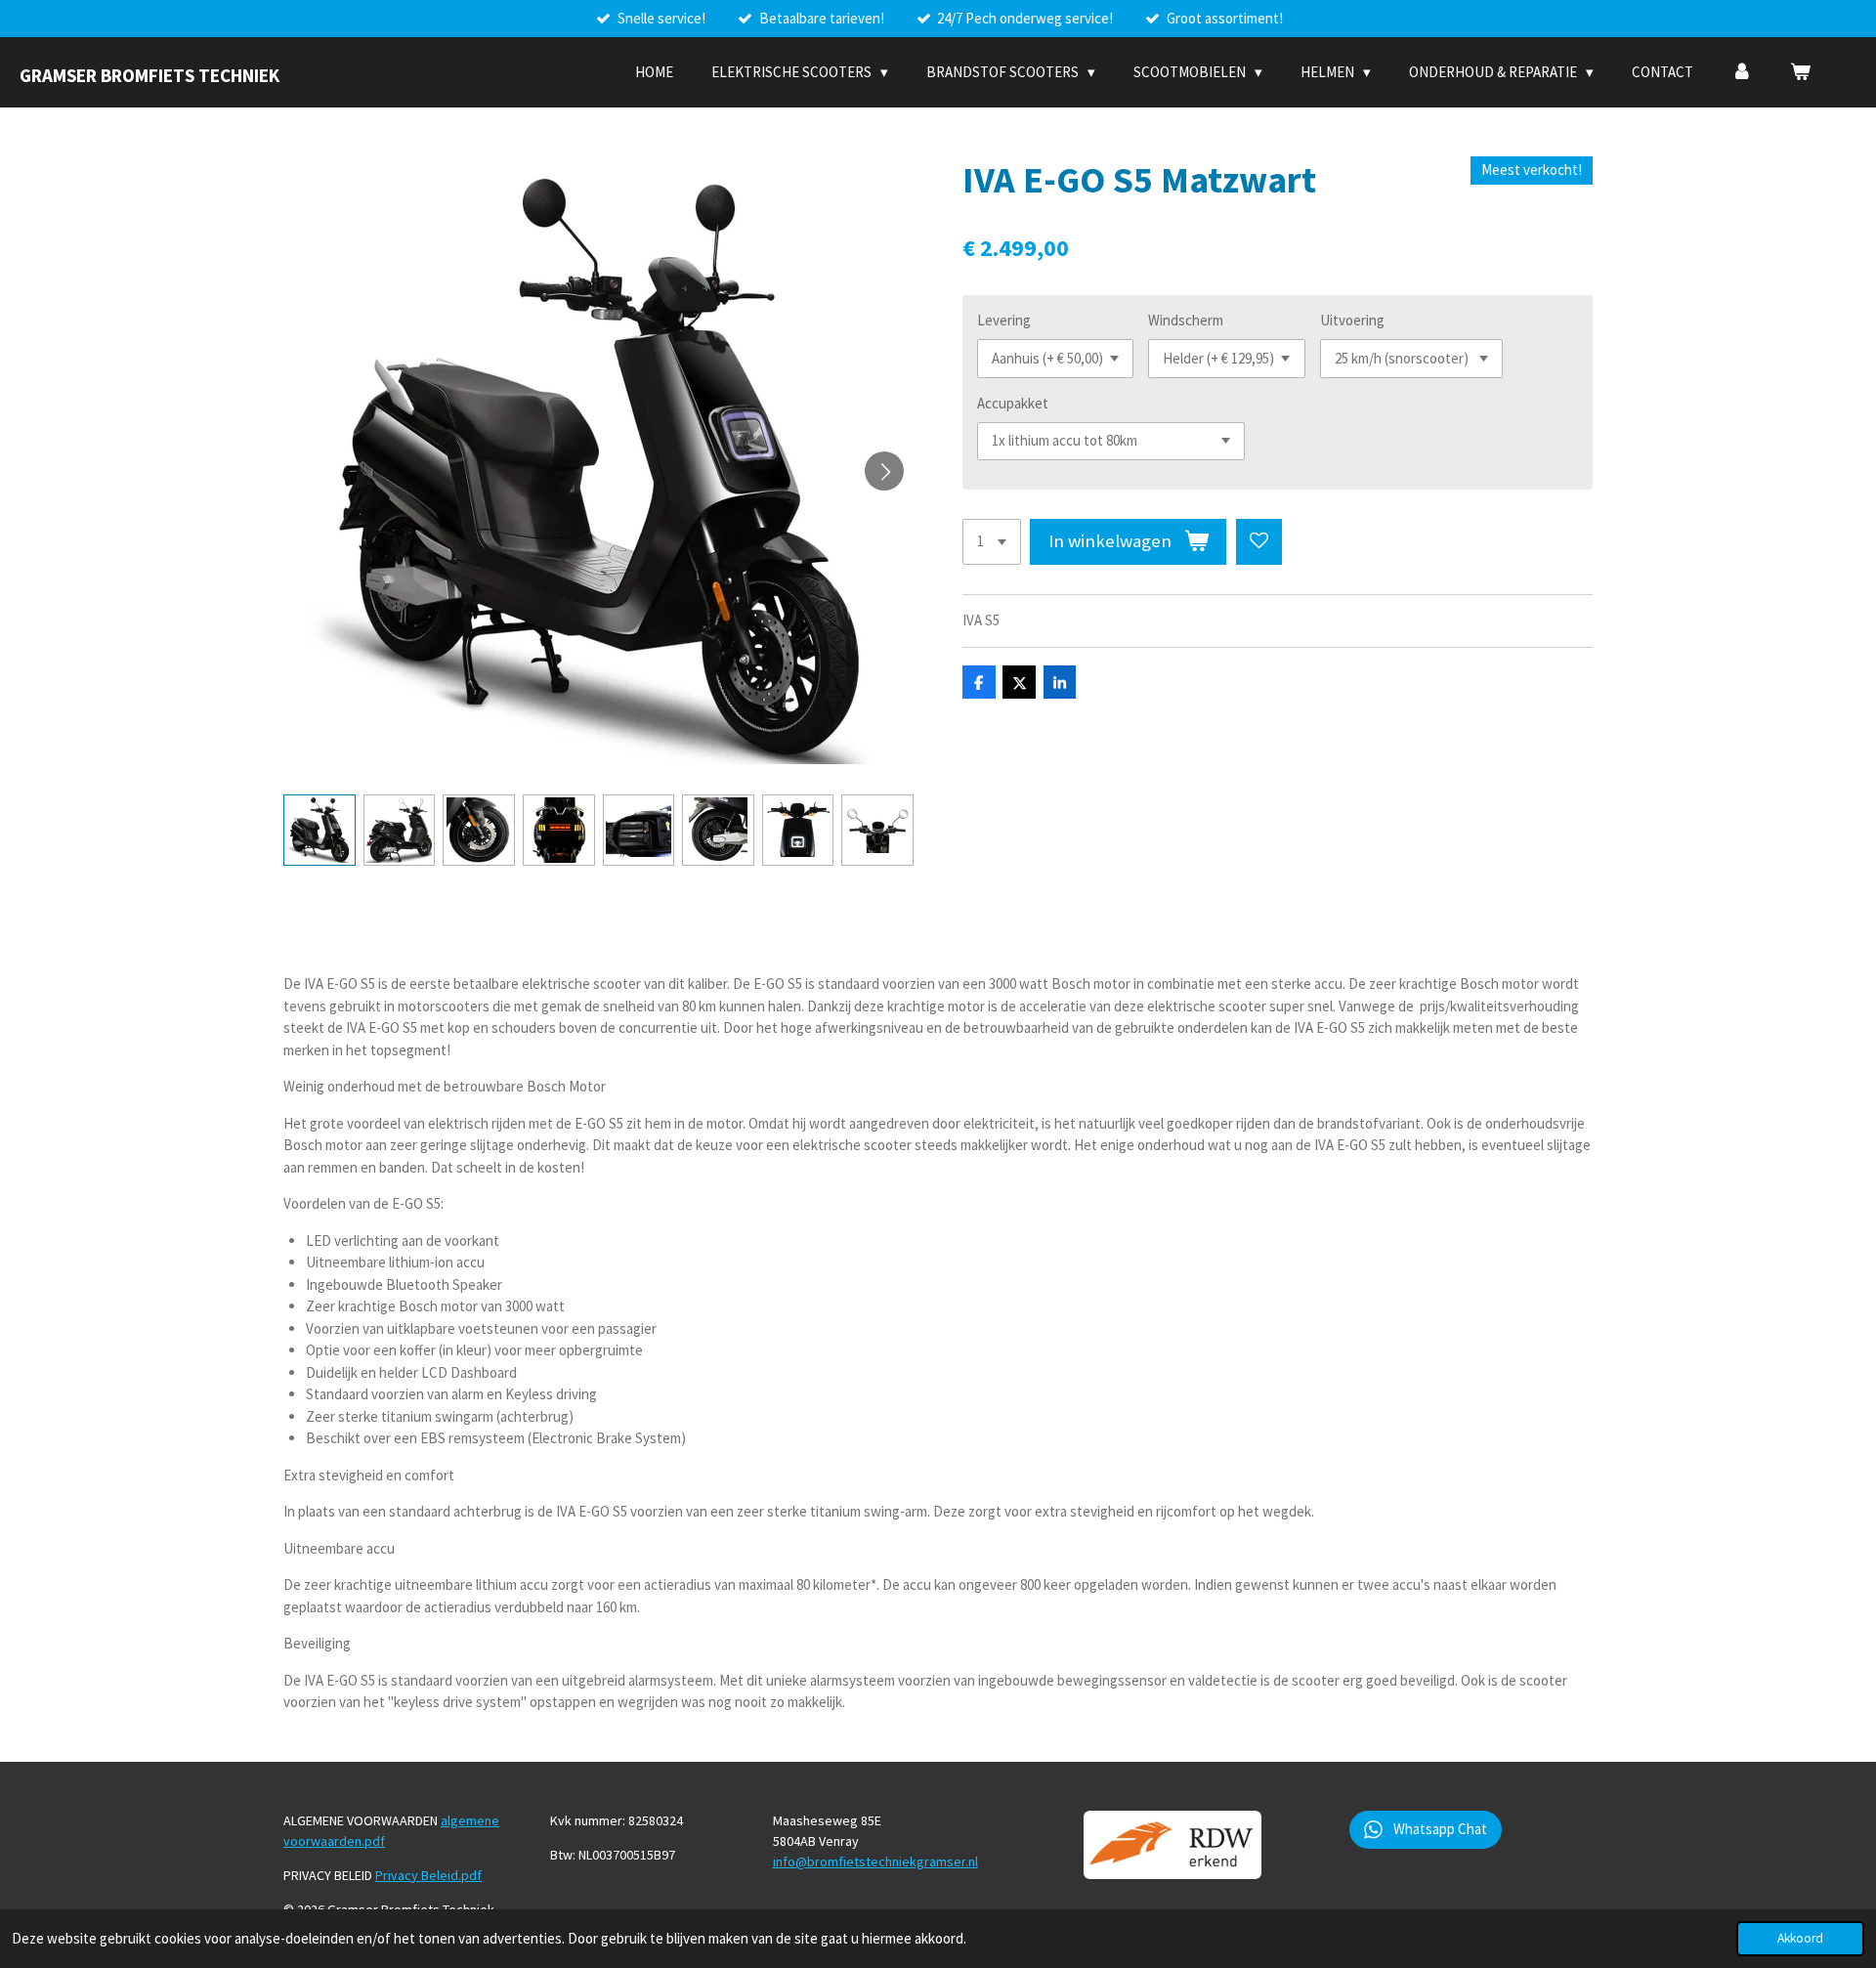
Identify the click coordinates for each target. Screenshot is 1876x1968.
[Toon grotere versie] (1172, 1845)
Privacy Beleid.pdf (428, 1875)
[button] (320, 831)
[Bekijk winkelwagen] (1800, 73)
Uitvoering (1352, 320)
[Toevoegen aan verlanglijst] (1259, 542)
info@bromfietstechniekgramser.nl (875, 1861)
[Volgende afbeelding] (884, 471)
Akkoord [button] (1800, 1938)
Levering (1004, 320)
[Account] (1742, 73)
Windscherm (1186, 320)
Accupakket (1013, 403)
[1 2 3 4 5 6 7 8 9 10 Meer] (992, 542)
